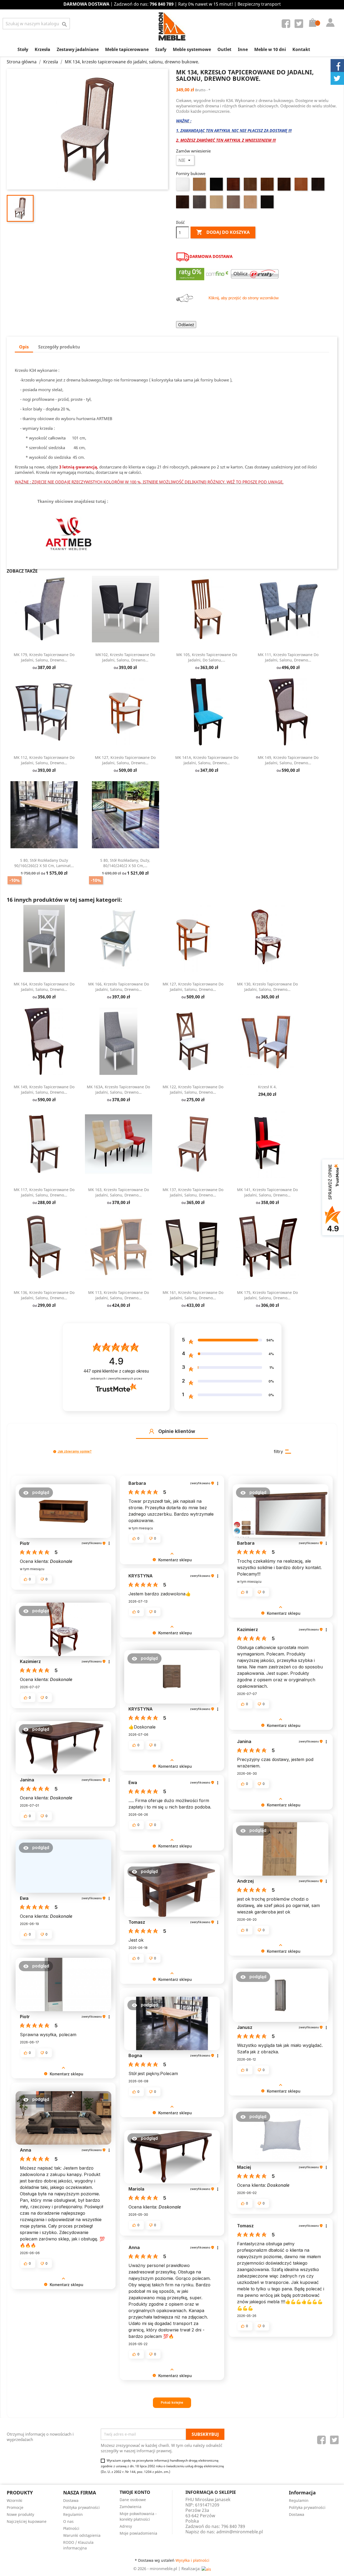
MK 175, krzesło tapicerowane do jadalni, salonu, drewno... (267, 1295)
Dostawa (71, 2500)
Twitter (300, 25)
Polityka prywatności (81, 2507)
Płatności (71, 2528)
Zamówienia (130, 2507)
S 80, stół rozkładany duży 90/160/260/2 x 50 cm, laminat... (44, 863)
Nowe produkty (20, 2514)
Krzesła (42, 49)
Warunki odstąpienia (82, 2535)
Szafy (161, 49)
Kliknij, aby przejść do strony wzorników (244, 298)
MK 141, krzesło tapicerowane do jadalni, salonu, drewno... (267, 1192)
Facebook (287, 25)
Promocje (15, 2507)
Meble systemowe (192, 49)
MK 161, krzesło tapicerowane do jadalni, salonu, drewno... (193, 1295)
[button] (152, 1431)
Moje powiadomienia (138, 2533)
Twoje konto (135, 2492)
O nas (68, 2521)
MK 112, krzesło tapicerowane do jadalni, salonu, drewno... (44, 760)
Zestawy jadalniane (78, 49)
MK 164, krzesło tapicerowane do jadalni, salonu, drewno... (44, 987)
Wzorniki (15, 2500)
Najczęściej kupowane (27, 2521)
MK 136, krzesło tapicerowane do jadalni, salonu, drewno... (44, 1295)
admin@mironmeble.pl (240, 2532)
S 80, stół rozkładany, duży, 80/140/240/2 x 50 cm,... (125, 863)
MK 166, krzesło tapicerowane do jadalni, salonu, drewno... (119, 987)
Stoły (23, 49)
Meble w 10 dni (270, 49)
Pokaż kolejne (172, 2402)
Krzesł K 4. (267, 1087)
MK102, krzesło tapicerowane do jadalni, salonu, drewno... (125, 657)
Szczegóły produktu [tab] (59, 347)
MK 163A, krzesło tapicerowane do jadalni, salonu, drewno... (118, 1089)
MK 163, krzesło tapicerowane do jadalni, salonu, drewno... (119, 1192)
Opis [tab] (24, 347)
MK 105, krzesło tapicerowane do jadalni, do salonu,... (207, 657)
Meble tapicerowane (127, 49)
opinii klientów (116, 1371)
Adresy (126, 2526)
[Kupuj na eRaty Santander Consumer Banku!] (255, 274)
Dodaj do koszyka (223, 232)
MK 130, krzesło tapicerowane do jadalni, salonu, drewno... (267, 987)
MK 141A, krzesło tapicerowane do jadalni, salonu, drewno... (207, 760)
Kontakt (301, 49)
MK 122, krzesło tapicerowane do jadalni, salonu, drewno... (193, 1089)
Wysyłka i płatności (192, 2560)
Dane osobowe (133, 2500)
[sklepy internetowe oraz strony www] (206, 2568)
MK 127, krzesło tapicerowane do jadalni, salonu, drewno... (125, 760)
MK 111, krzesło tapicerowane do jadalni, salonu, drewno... (288, 657)
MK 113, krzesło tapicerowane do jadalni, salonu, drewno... (119, 1295)
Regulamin (73, 2514)
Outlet (224, 49)
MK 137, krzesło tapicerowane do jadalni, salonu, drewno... (193, 1192)
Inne (243, 49)
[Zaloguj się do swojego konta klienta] (329, 17)
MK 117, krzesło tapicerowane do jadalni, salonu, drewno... (44, 1192)
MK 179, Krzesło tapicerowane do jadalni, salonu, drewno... (44, 657)
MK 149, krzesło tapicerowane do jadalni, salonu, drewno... (288, 760)
